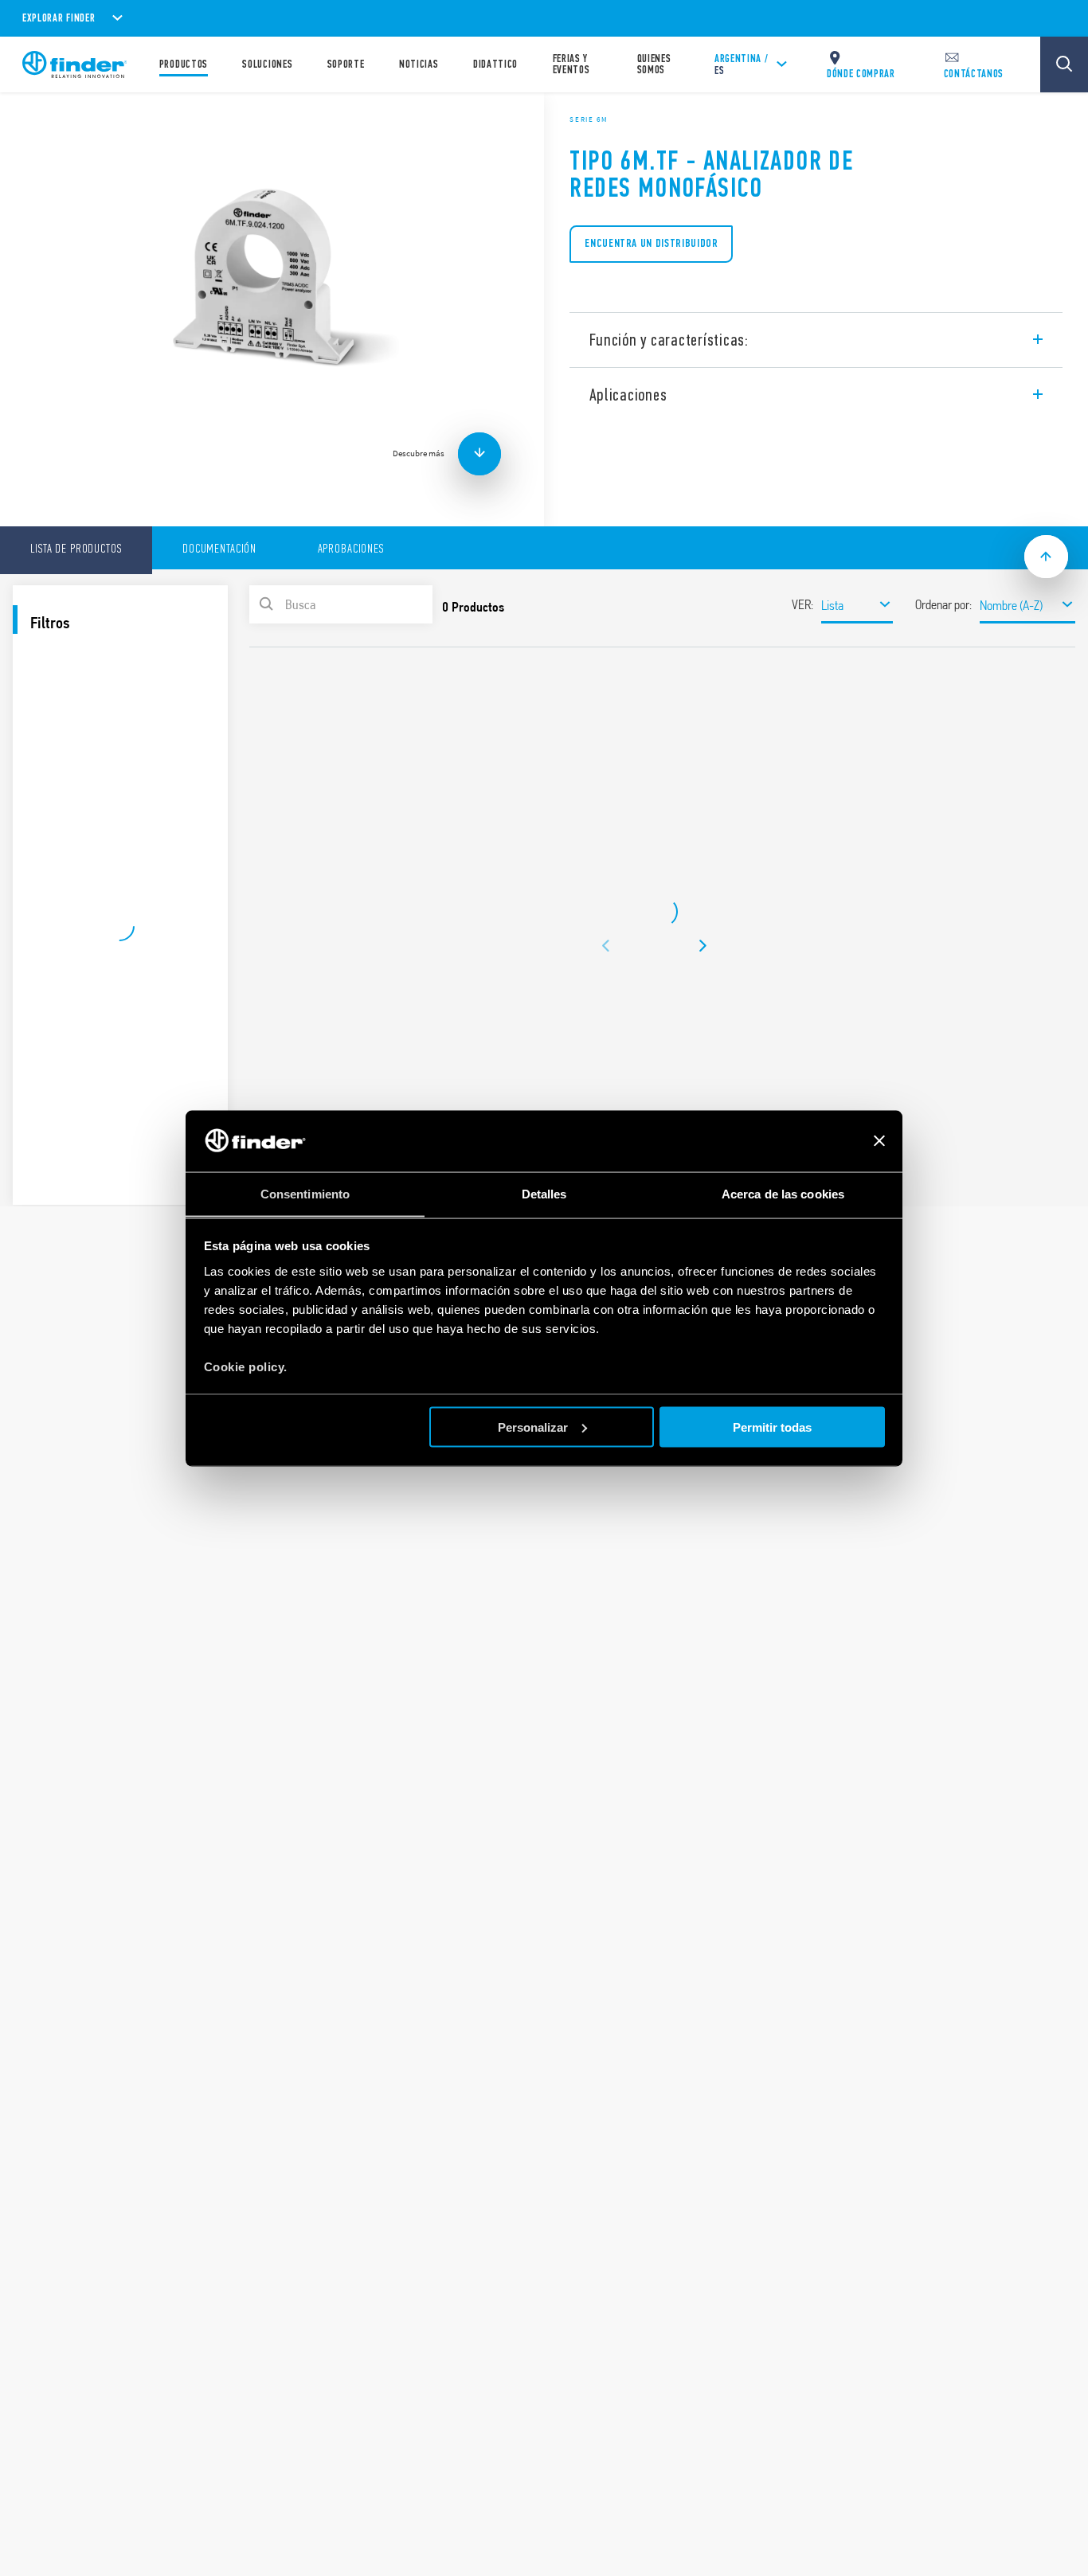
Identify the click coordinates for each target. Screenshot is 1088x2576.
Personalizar (533, 1427)
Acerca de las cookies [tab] (783, 1193)
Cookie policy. (246, 1366)
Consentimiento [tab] (305, 1193)
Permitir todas (772, 1427)
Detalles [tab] (544, 1193)
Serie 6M (589, 119)
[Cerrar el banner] (879, 1141)
